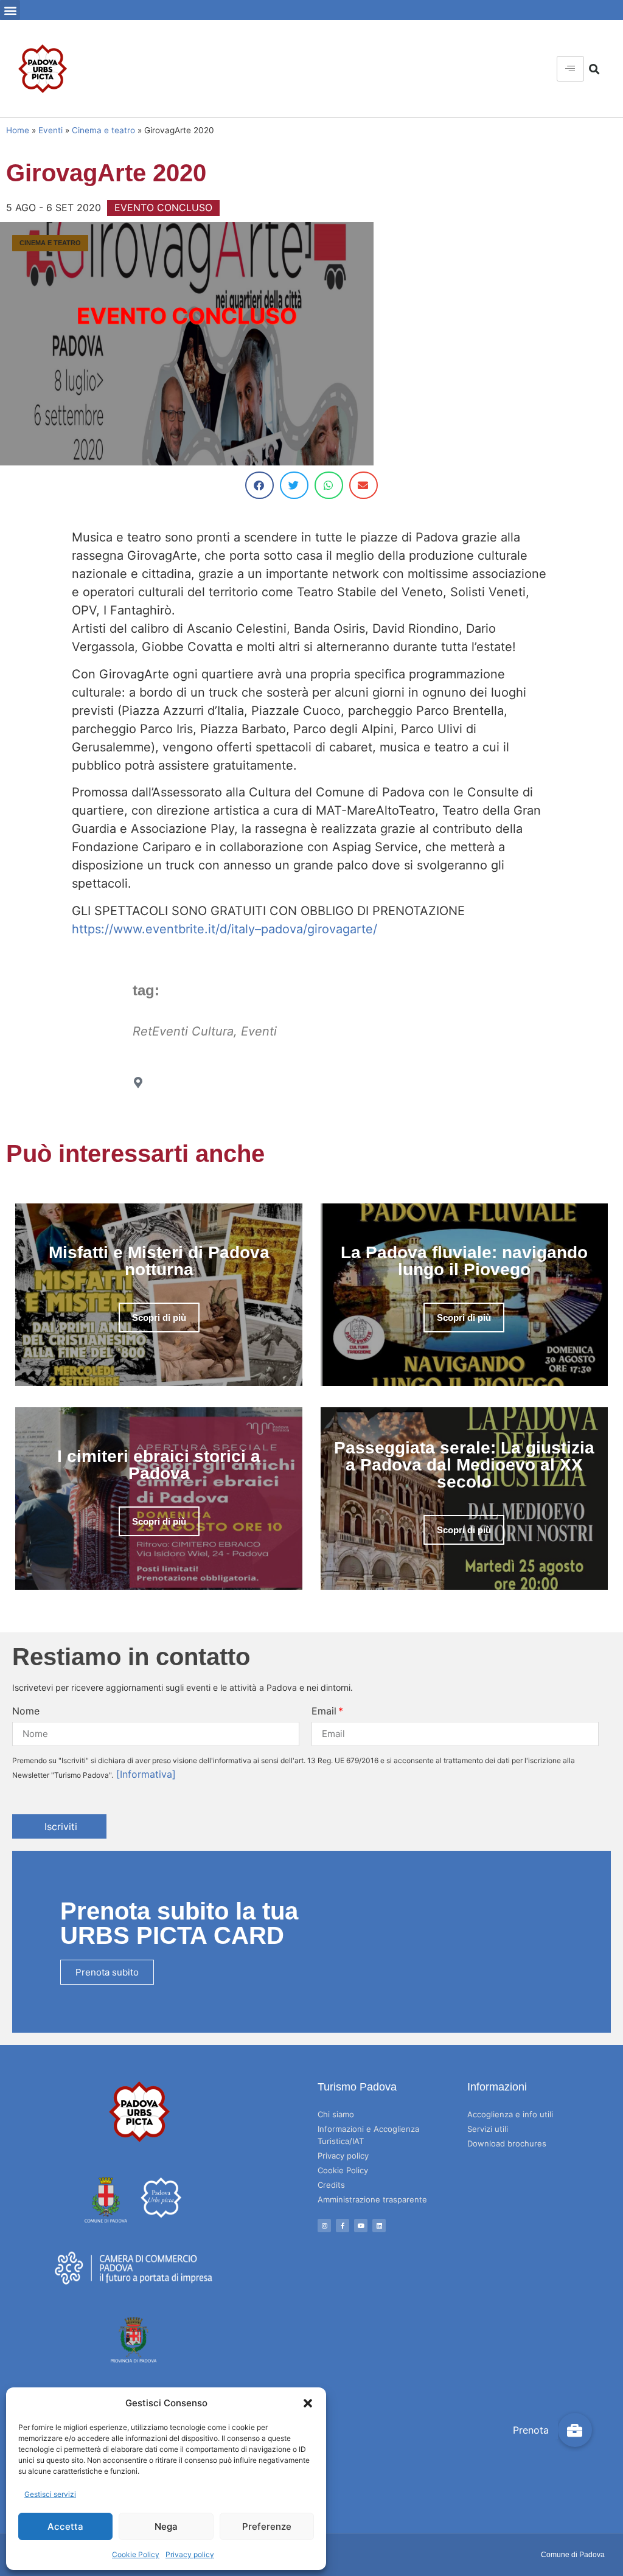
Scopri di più (159, 1318)
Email (324, 1711)
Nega (166, 2526)
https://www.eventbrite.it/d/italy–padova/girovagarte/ (224, 929)
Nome (26, 1711)
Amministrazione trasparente (372, 2199)
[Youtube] (361, 2226)
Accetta (65, 2526)
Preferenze (267, 2526)
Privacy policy (190, 2554)
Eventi (50, 130)
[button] (308, 2403)
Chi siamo (336, 2114)
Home (18, 130)
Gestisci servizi (50, 2494)
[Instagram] (324, 2226)
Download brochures (507, 2143)
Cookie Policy (136, 2554)
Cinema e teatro (103, 130)
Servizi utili (488, 2129)
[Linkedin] (379, 2226)
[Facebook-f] (343, 2226)
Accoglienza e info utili (510, 2114)
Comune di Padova (573, 2555)
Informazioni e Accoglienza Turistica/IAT (368, 2135)
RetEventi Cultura (183, 1031)
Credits (331, 2185)
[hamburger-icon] (570, 69)
